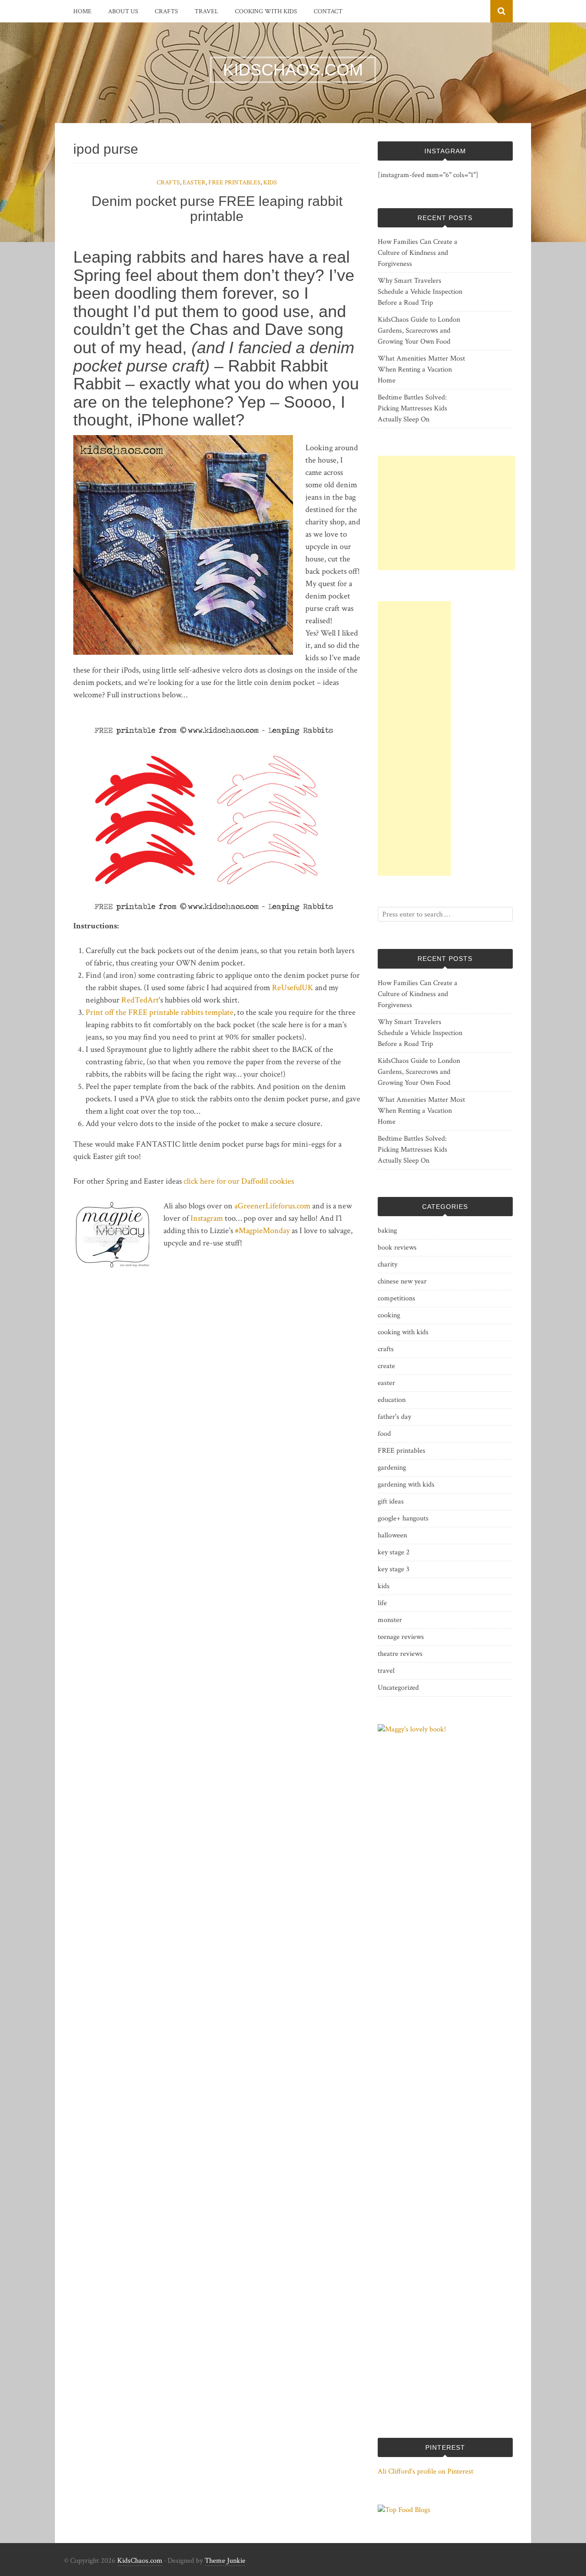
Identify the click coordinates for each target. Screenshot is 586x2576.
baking (387, 1231)
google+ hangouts (403, 1518)
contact (328, 11)
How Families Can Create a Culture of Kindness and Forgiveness (418, 253)
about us (123, 11)
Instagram (207, 1218)
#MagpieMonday (262, 1231)
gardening (392, 1468)
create (386, 1366)
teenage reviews (401, 1637)
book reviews (397, 1248)
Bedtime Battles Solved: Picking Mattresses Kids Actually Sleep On (412, 408)
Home (82, 11)
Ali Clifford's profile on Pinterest (426, 2471)
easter (194, 183)
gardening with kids (406, 1485)
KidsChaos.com (140, 2561)
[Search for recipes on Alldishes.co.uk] (404, 2510)
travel (206, 11)
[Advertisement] (446, 513)
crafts (166, 11)
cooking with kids (266, 11)
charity (388, 1264)
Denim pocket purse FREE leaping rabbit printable (217, 209)
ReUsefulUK (293, 988)
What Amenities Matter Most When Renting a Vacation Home (421, 369)
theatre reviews (400, 1654)
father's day (394, 1417)
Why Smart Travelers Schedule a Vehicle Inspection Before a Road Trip (420, 292)
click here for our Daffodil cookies (239, 1181)
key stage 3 (393, 1569)
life (382, 1603)
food (384, 1434)
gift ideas (391, 1501)
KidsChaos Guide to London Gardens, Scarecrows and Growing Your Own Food (419, 331)
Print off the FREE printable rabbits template (160, 1012)
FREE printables (234, 183)
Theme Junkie (225, 2561)
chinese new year (402, 1281)
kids (270, 183)
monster (390, 1620)
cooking (389, 1315)
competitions (396, 1298)
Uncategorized (398, 1688)
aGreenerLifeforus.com (272, 1206)
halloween (392, 1535)
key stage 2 (394, 1552)
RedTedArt (140, 1000)
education (392, 1400)
